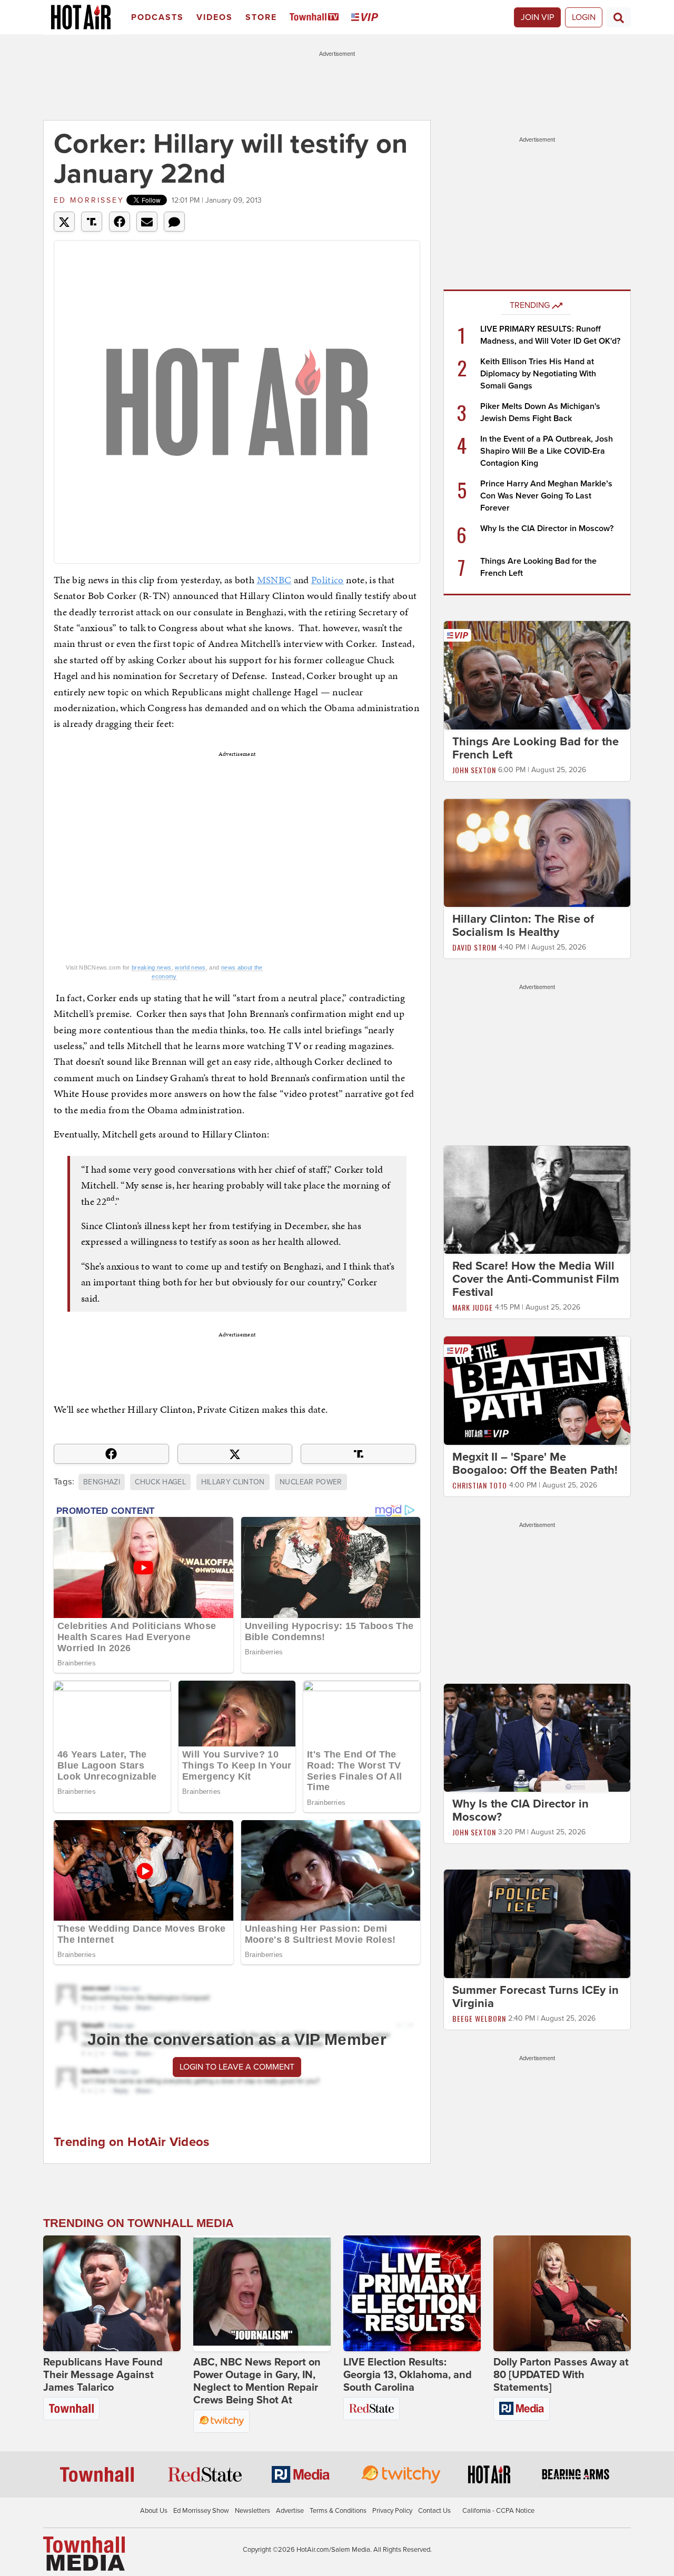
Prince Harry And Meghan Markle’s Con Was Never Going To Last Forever (546, 496)
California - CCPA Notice (498, 2511)
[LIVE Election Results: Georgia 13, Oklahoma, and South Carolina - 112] (412, 2293)
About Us (154, 2511)
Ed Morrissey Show (201, 2511)
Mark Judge (473, 1307)
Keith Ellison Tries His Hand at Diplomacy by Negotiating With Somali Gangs (538, 374)
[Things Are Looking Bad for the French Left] (537, 675)
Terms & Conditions (338, 2511)
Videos (215, 17)
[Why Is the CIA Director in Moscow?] (537, 1737)
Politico (328, 580)
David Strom (474, 947)
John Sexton (474, 770)
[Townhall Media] (84, 2553)
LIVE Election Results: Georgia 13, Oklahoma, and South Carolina (408, 2375)
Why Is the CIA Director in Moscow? (547, 528)
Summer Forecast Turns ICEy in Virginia (536, 1997)
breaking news (152, 967)
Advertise (290, 2511)
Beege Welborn (479, 2018)
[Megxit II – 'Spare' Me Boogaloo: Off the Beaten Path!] (537, 1390)
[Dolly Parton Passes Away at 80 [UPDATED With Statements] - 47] (562, 2293)
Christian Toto (480, 1485)
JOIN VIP (537, 17)
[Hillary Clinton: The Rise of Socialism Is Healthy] (537, 852)
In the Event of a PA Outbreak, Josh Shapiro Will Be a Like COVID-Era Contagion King (547, 451)
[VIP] (366, 18)
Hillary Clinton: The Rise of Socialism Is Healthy (523, 926)
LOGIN (584, 17)
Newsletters (252, 2511)
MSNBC (274, 580)
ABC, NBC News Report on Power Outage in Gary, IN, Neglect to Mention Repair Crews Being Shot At (257, 2381)
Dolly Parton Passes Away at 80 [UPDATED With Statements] (561, 2375)
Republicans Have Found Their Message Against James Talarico (103, 2375)
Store (261, 17)
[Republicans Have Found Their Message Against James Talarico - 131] (112, 2293)
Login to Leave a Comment (237, 2067)
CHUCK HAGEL (160, 1482)
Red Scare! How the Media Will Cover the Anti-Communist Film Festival (536, 1279)
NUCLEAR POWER (311, 1482)
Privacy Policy (392, 2511)
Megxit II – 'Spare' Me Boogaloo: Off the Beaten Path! (535, 1464)
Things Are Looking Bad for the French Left (536, 748)
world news (190, 967)
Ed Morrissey (89, 200)
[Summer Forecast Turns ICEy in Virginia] (537, 1923)
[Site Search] (619, 17)
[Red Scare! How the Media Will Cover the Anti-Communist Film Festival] (537, 1200)
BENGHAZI (102, 1482)
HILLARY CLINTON (233, 1482)
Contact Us (434, 2511)
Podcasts (157, 17)
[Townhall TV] (316, 18)
